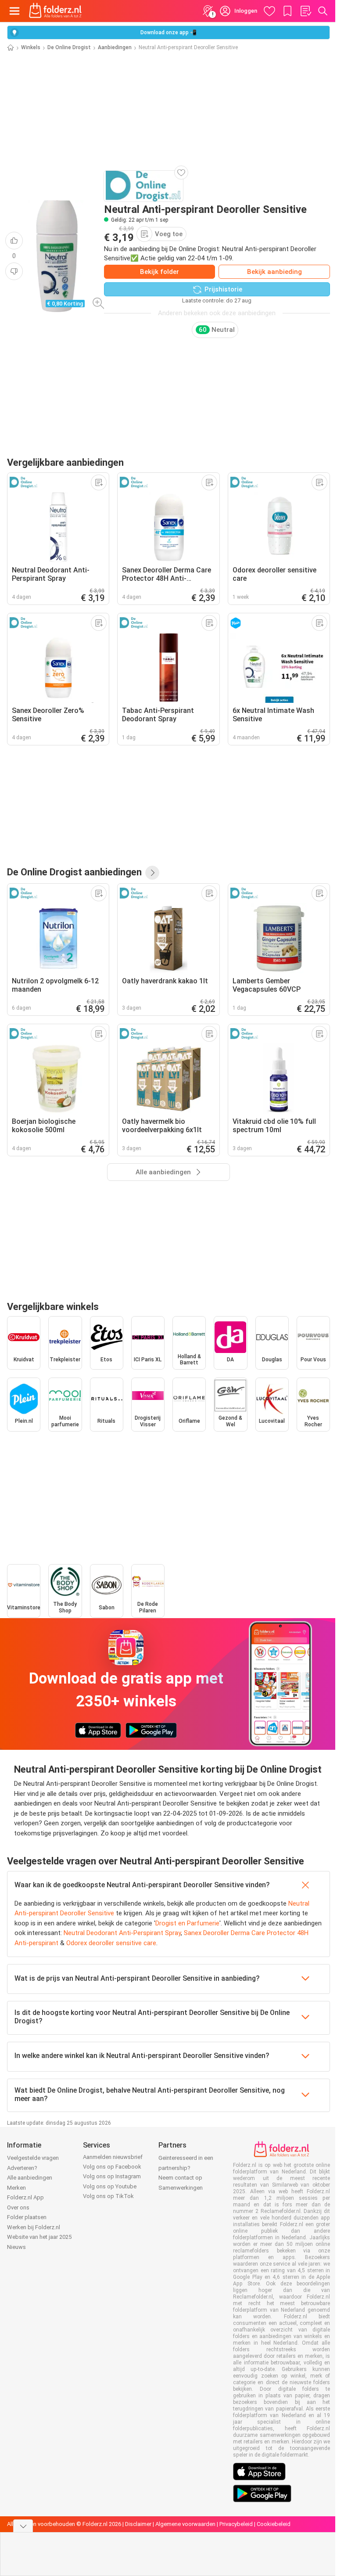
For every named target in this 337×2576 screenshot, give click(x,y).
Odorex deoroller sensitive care (111, 1943)
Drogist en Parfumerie (187, 1923)
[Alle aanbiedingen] (152, 873)
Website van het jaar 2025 (39, 2237)
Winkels (31, 47)
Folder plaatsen (27, 2217)
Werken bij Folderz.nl (34, 2227)
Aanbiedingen (115, 47)
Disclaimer (138, 2524)
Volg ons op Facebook (112, 2167)
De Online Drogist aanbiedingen (74, 872)
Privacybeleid (236, 2524)
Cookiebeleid (274, 2524)
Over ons (18, 2207)
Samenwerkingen (181, 2188)
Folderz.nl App (25, 2197)
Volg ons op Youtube (110, 2186)
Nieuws (16, 2247)
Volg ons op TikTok (108, 2196)
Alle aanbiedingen (30, 2178)
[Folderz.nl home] (55, 11)
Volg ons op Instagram (112, 2176)
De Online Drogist (69, 47)
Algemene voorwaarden (185, 2524)
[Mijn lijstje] (305, 11)
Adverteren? (22, 2168)
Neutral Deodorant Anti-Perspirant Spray (122, 1933)
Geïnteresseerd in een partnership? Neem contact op (186, 2168)
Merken (16, 2188)
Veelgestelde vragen (33, 2158)
